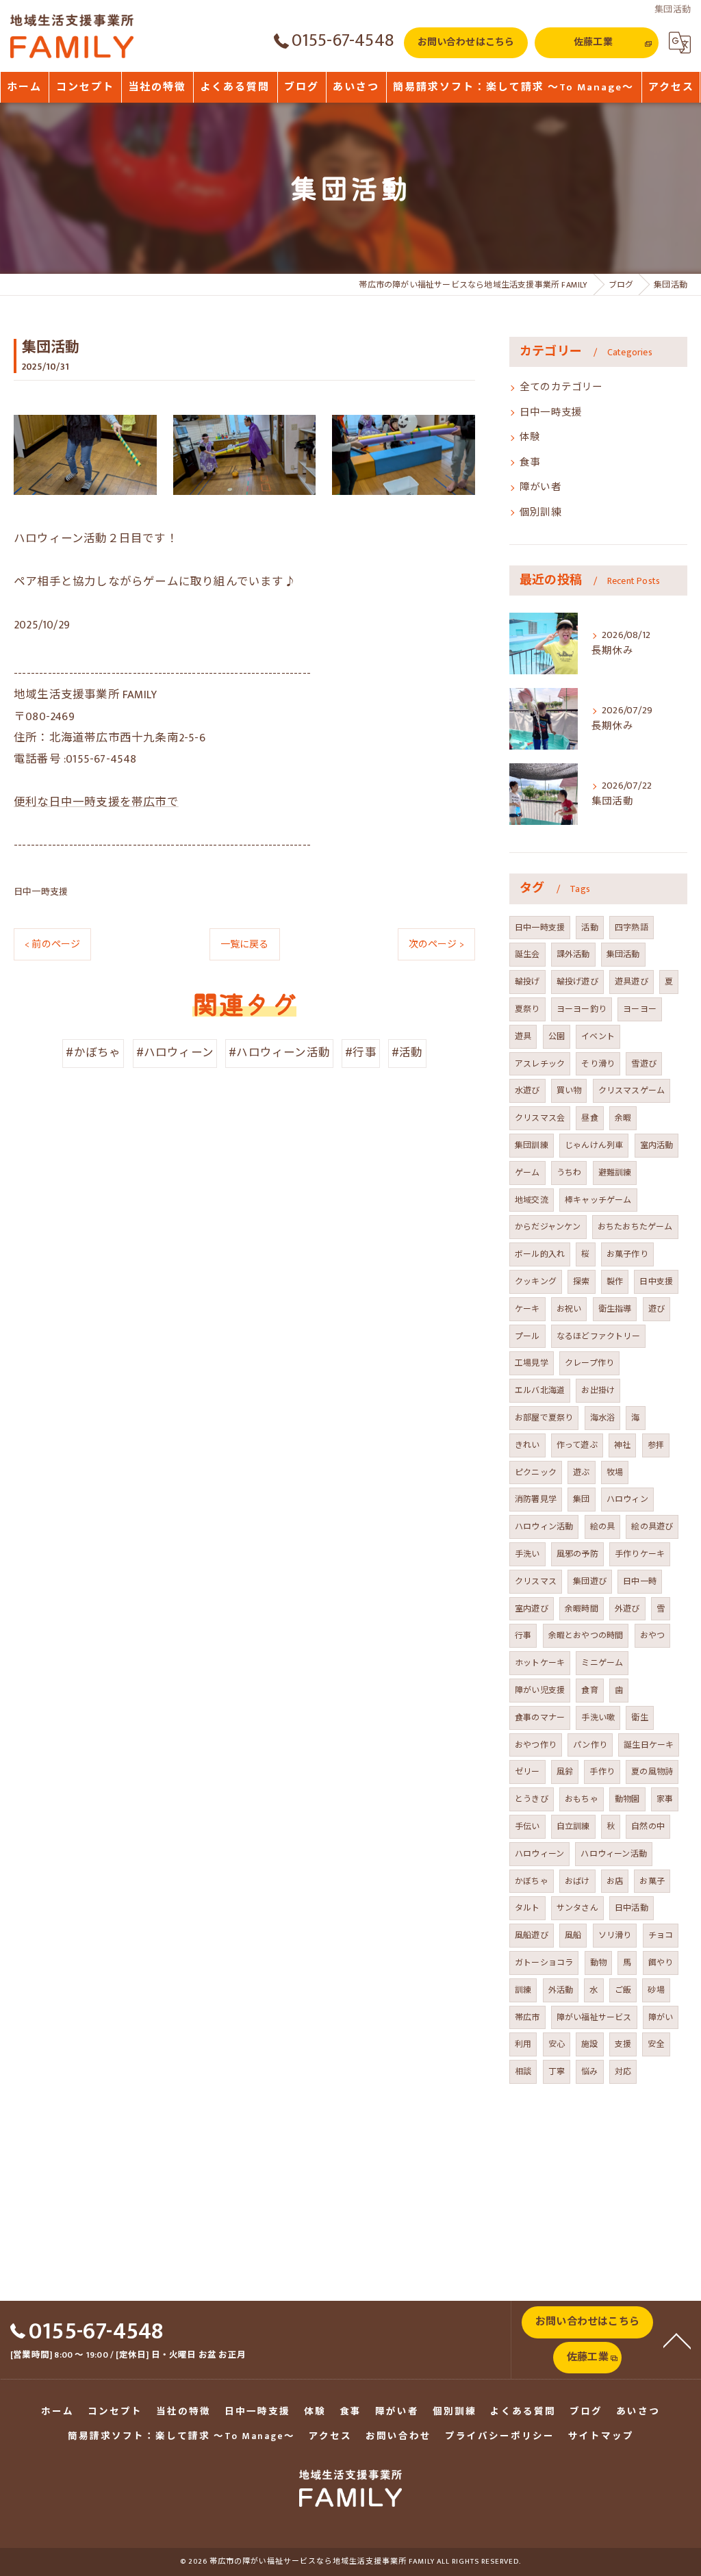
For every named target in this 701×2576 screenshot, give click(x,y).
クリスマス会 (540, 1118)
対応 (623, 2071)
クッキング (536, 1281)
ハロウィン (627, 1499)
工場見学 (532, 1363)
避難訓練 (615, 1173)
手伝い (527, 1826)
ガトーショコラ (544, 1963)
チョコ (661, 1935)
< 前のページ (52, 944)
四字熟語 (632, 928)
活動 (589, 928)
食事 (530, 463)
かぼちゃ (532, 1881)
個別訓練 (540, 513)
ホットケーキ (540, 1663)
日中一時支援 (41, 892)
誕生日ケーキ (649, 1745)
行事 (523, 1635)
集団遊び (590, 1581)
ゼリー (527, 1772)
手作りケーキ (640, 1554)
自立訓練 (573, 1826)
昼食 (589, 1118)
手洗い (527, 1554)
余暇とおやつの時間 (586, 1635)
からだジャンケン (548, 1227)
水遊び (527, 1091)
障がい (661, 2017)
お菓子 (652, 1881)
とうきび (532, 1799)
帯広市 (527, 2017)
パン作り (590, 1745)
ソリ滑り (615, 1935)
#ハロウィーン (175, 1053)
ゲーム (527, 1173)
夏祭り (527, 1009)
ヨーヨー (640, 1009)
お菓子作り (627, 1254)
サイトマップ (601, 2436)
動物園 (627, 1799)
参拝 (656, 1445)
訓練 (523, 1990)
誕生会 (527, 954)
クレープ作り (589, 1363)
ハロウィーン (539, 1854)
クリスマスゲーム (632, 1091)
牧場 (615, 1472)
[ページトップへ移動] (677, 2340)
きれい (527, 1445)
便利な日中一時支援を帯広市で (96, 802)
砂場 (656, 1990)
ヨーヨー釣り (582, 1009)
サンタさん (577, 1908)
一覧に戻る (245, 944)
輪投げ (527, 982)
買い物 (569, 1091)
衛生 (639, 1718)
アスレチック (540, 1064)
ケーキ (527, 1309)
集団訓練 (532, 1145)
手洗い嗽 (598, 1718)
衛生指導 (615, 1309)
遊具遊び (632, 982)
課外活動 (573, 954)
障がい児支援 (540, 1690)
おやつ (653, 1635)
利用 (523, 2044)
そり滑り (598, 1064)
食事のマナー (540, 1718)
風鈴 (565, 1772)
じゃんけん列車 (594, 1145)
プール (527, 1336)
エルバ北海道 (540, 1390)
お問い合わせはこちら (466, 42)
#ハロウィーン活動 (279, 1053)
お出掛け (598, 1390)
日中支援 (656, 1281)
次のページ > (436, 944)
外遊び (627, 1609)
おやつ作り (536, 1745)
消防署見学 (536, 1499)
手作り (602, 1772)
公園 (557, 1036)
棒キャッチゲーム (598, 1200)
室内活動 (657, 1145)
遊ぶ (581, 1472)
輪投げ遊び (577, 982)
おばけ (577, 1881)
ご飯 (623, 1990)
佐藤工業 (593, 42)
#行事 (361, 1053)
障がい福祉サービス (594, 2017)
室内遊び (532, 1609)
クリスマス (536, 1581)
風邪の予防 (577, 1554)
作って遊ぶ (577, 1445)
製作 (615, 1281)
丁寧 (557, 2071)
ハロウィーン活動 (614, 1854)
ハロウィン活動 (544, 1527)
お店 (615, 1881)
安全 (656, 2044)
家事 (665, 1799)
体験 (530, 437)
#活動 (407, 1053)
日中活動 (632, 1908)
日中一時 (640, 1581)
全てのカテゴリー (561, 387)
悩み (589, 2071)
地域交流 (532, 1200)
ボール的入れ (540, 1254)
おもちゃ (582, 1799)
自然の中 (648, 1826)
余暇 (623, 1118)
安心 (557, 2044)
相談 (523, 2071)
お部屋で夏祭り (544, 1418)
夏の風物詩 (652, 1772)
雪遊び (644, 1064)
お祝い (569, 1309)
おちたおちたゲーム (635, 1227)
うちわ (569, 1173)
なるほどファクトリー (598, 1336)
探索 (581, 1281)
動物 (598, 1963)
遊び (657, 1309)
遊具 (523, 1036)
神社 (622, 1445)
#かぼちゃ (93, 1053)
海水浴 (603, 1418)
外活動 (561, 1990)
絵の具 (603, 1527)
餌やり (661, 1963)
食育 (589, 1690)
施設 (589, 2044)
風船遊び (532, 1935)
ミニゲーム (602, 1663)
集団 (581, 1499)
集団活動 (623, 954)
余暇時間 (582, 1609)
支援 (623, 2044)
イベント (598, 1036)
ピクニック (536, 1472)
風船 (573, 1935)
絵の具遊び (652, 1527)
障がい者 (540, 487)
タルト (527, 1908)
